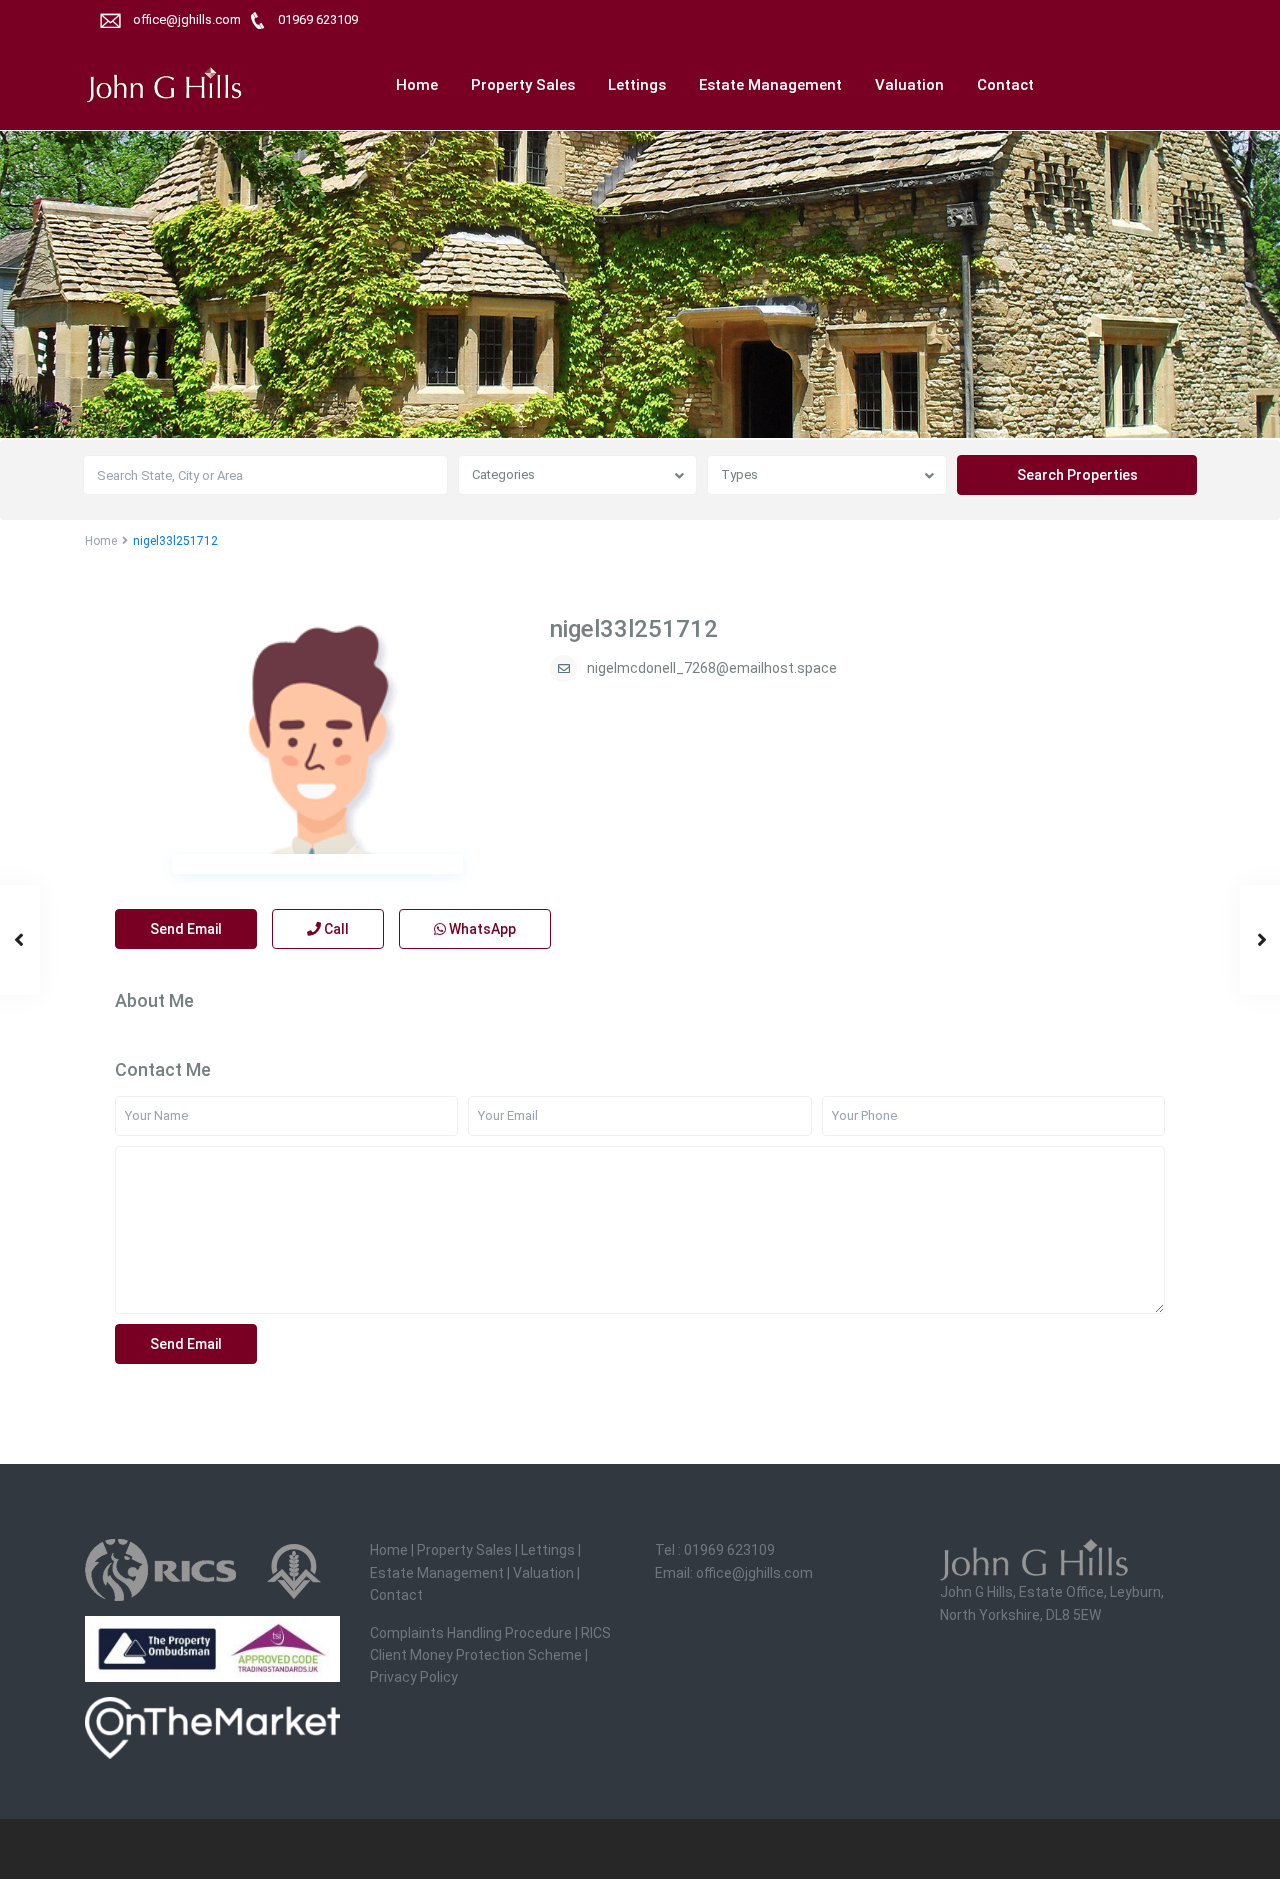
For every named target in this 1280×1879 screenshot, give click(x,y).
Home (417, 85)
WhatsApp (481, 929)
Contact (1005, 85)
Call (335, 929)
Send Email (186, 929)
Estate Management (770, 85)
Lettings (637, 85)
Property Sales (523, 85)
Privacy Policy (414, 1677)
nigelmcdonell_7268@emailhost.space (712, 668)
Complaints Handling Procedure (471, 1633)
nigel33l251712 (634, 629)
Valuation (909, 85)
